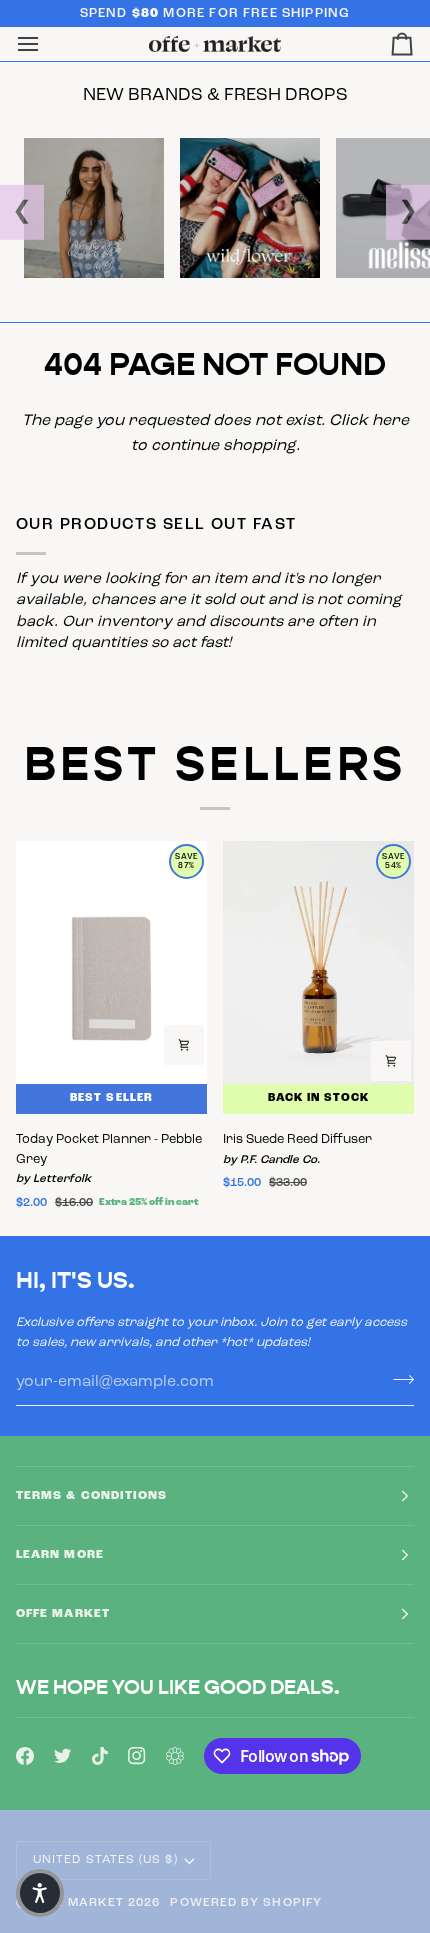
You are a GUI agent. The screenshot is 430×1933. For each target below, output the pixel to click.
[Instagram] (137, 1756)
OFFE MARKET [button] (63, 1614)
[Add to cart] (184, 1045)
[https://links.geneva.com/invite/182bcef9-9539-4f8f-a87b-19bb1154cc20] (175, 1756)
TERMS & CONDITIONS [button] (91, 1496)
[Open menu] (46, 44)
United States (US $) (105, 1860)
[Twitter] (63, 1756)
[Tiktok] (100, 1756)
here (390, 421)
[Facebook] (25, 1756)
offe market (77, 1903)
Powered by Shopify (245, 1903)
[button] (40, 1893)
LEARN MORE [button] (60, 1555)
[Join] (397, 1379)
